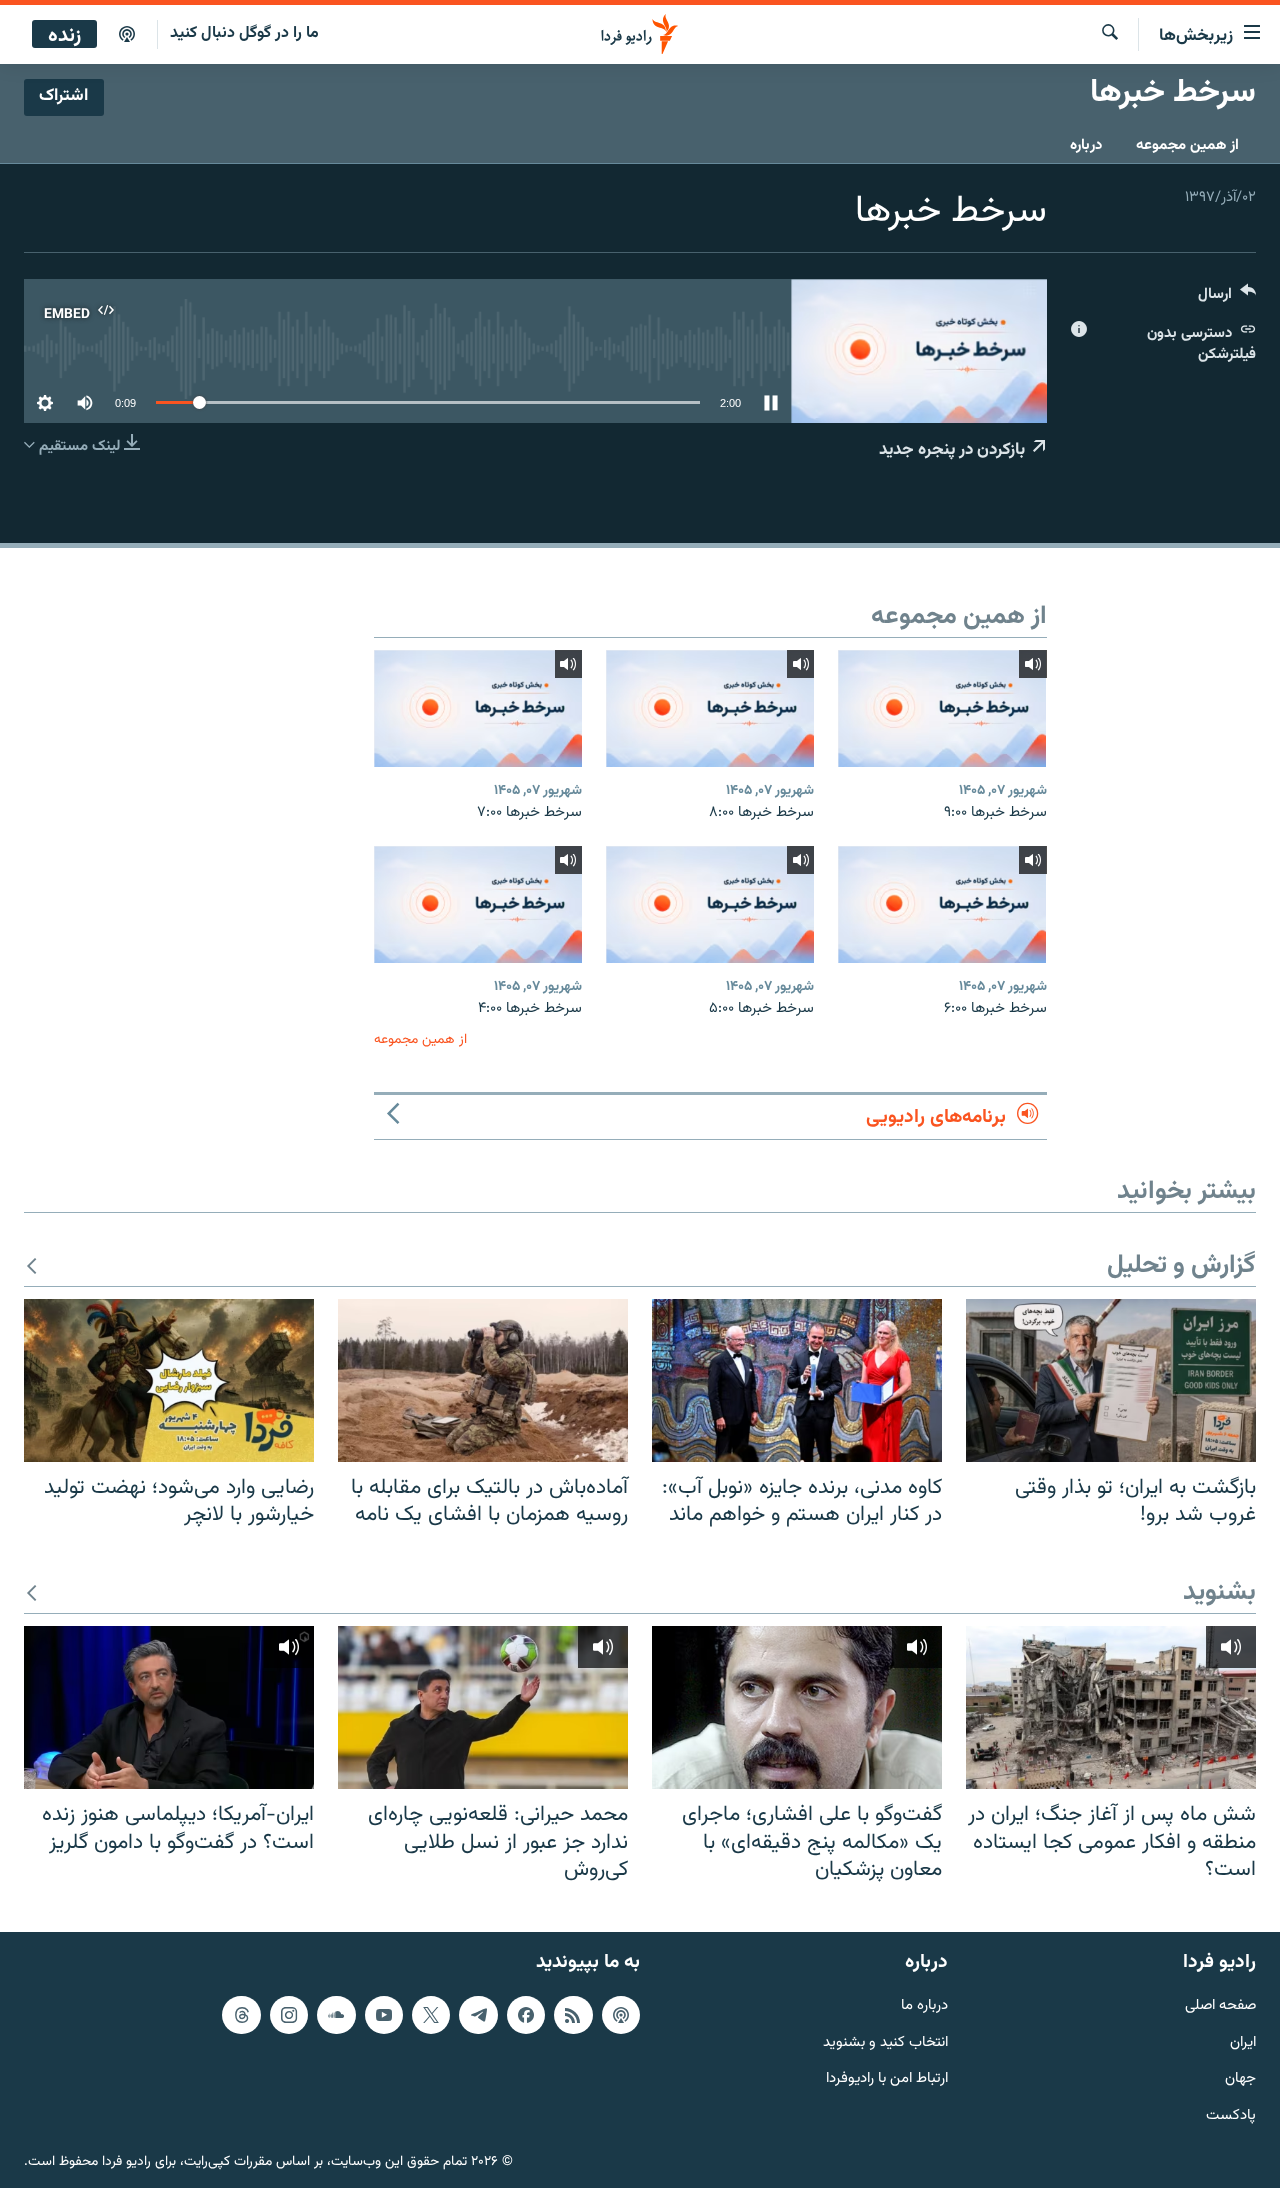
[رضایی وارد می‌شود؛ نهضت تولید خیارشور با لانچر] (169, 1380)
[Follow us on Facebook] (526, 2015)
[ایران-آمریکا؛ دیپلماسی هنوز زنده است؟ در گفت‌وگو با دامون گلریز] (169, 1707)
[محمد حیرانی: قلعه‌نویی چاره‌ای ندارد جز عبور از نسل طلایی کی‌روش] (483, 1707)
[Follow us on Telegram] (478, 2015)
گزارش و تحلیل (1181, 1266)
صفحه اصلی (1220, 2006)
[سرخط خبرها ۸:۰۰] (710, 708)
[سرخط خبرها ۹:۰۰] (942, 708)
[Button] (1227, 298)
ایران (1243, 2042)
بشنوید (1219, 1593)
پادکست (1231, 2116)
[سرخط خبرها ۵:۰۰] (710, 904)
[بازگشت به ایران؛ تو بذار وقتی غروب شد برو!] (1111, 1380)
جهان (1240, 2079)
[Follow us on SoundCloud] (336, 2015)
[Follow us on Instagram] (289, 2015)
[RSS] (573, 2015)
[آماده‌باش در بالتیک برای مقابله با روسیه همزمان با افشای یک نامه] (483, 1380)
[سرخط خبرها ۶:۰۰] (942, 904)
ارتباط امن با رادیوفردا (887, 2079)
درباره (1086, 145)
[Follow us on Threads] (241, 2015)
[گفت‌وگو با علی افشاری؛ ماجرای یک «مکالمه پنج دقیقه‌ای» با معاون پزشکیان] (797, 1707)
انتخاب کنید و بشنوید (885, 2042)
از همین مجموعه (1187, 145)
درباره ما (924, 2006)
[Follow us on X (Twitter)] (431, 2015)
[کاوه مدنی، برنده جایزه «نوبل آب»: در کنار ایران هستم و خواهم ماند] (797, 1380)
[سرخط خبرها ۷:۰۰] (478, 708)
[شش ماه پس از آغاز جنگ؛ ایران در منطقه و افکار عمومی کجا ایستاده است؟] (1111, 1707)
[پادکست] (127, 35)
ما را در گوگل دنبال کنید (244, 33)
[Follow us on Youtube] (384, 2015)
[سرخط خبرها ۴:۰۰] (478, 904)
